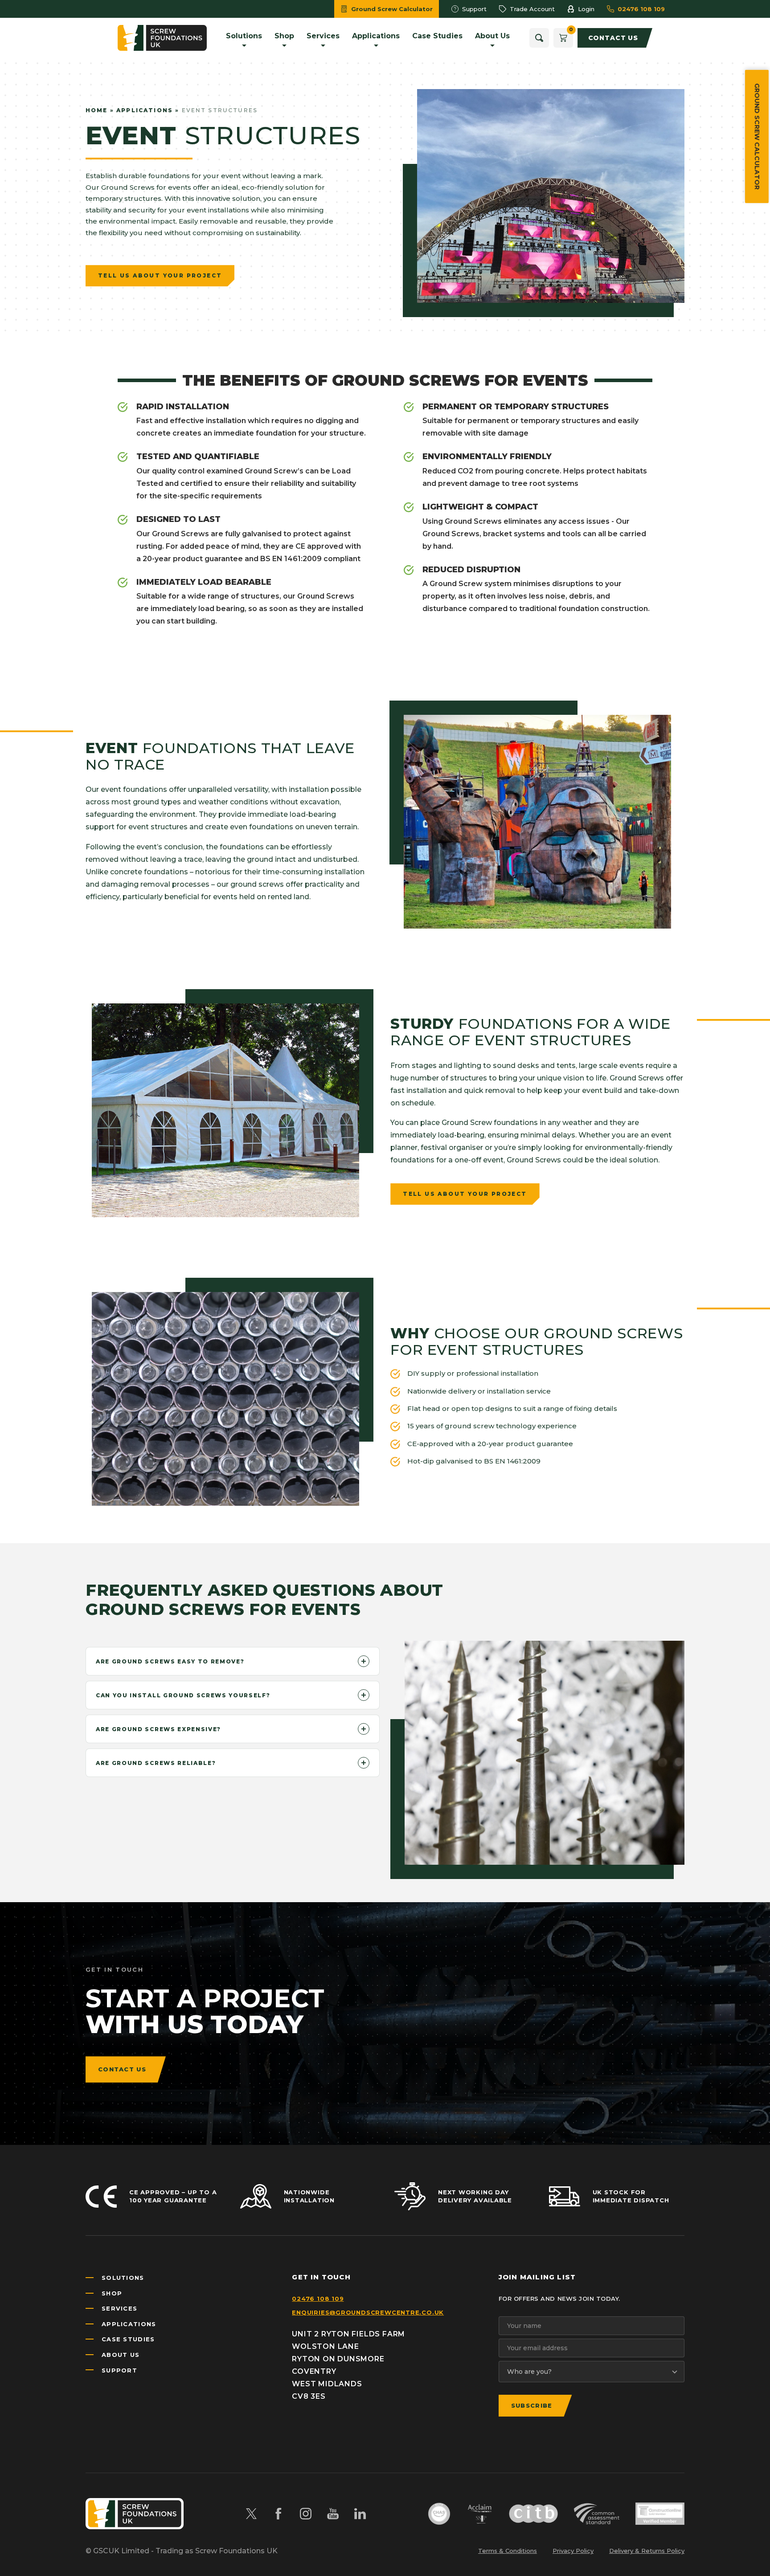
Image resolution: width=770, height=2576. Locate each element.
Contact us (122, 2069)
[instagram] (306, 2514)
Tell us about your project (160, 275)
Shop (112, 2293)
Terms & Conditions (508, 2551)
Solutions (123, 2278)
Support (119, 2370)
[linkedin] (360, 2514)
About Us (121, 2355)
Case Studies (128, 2339)
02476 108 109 (318, 2299)
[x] (251, 2514)
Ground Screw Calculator (757, 137)
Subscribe (532, 2405)
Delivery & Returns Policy (647, 2551)
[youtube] (333, 2514)
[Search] (539, 38)
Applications (145, 110)
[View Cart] (563, 38)
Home (97, 110)
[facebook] (279, 2514)
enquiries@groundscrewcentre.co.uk (368, 2312)
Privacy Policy (573, 2551)
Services (119, 2308)
